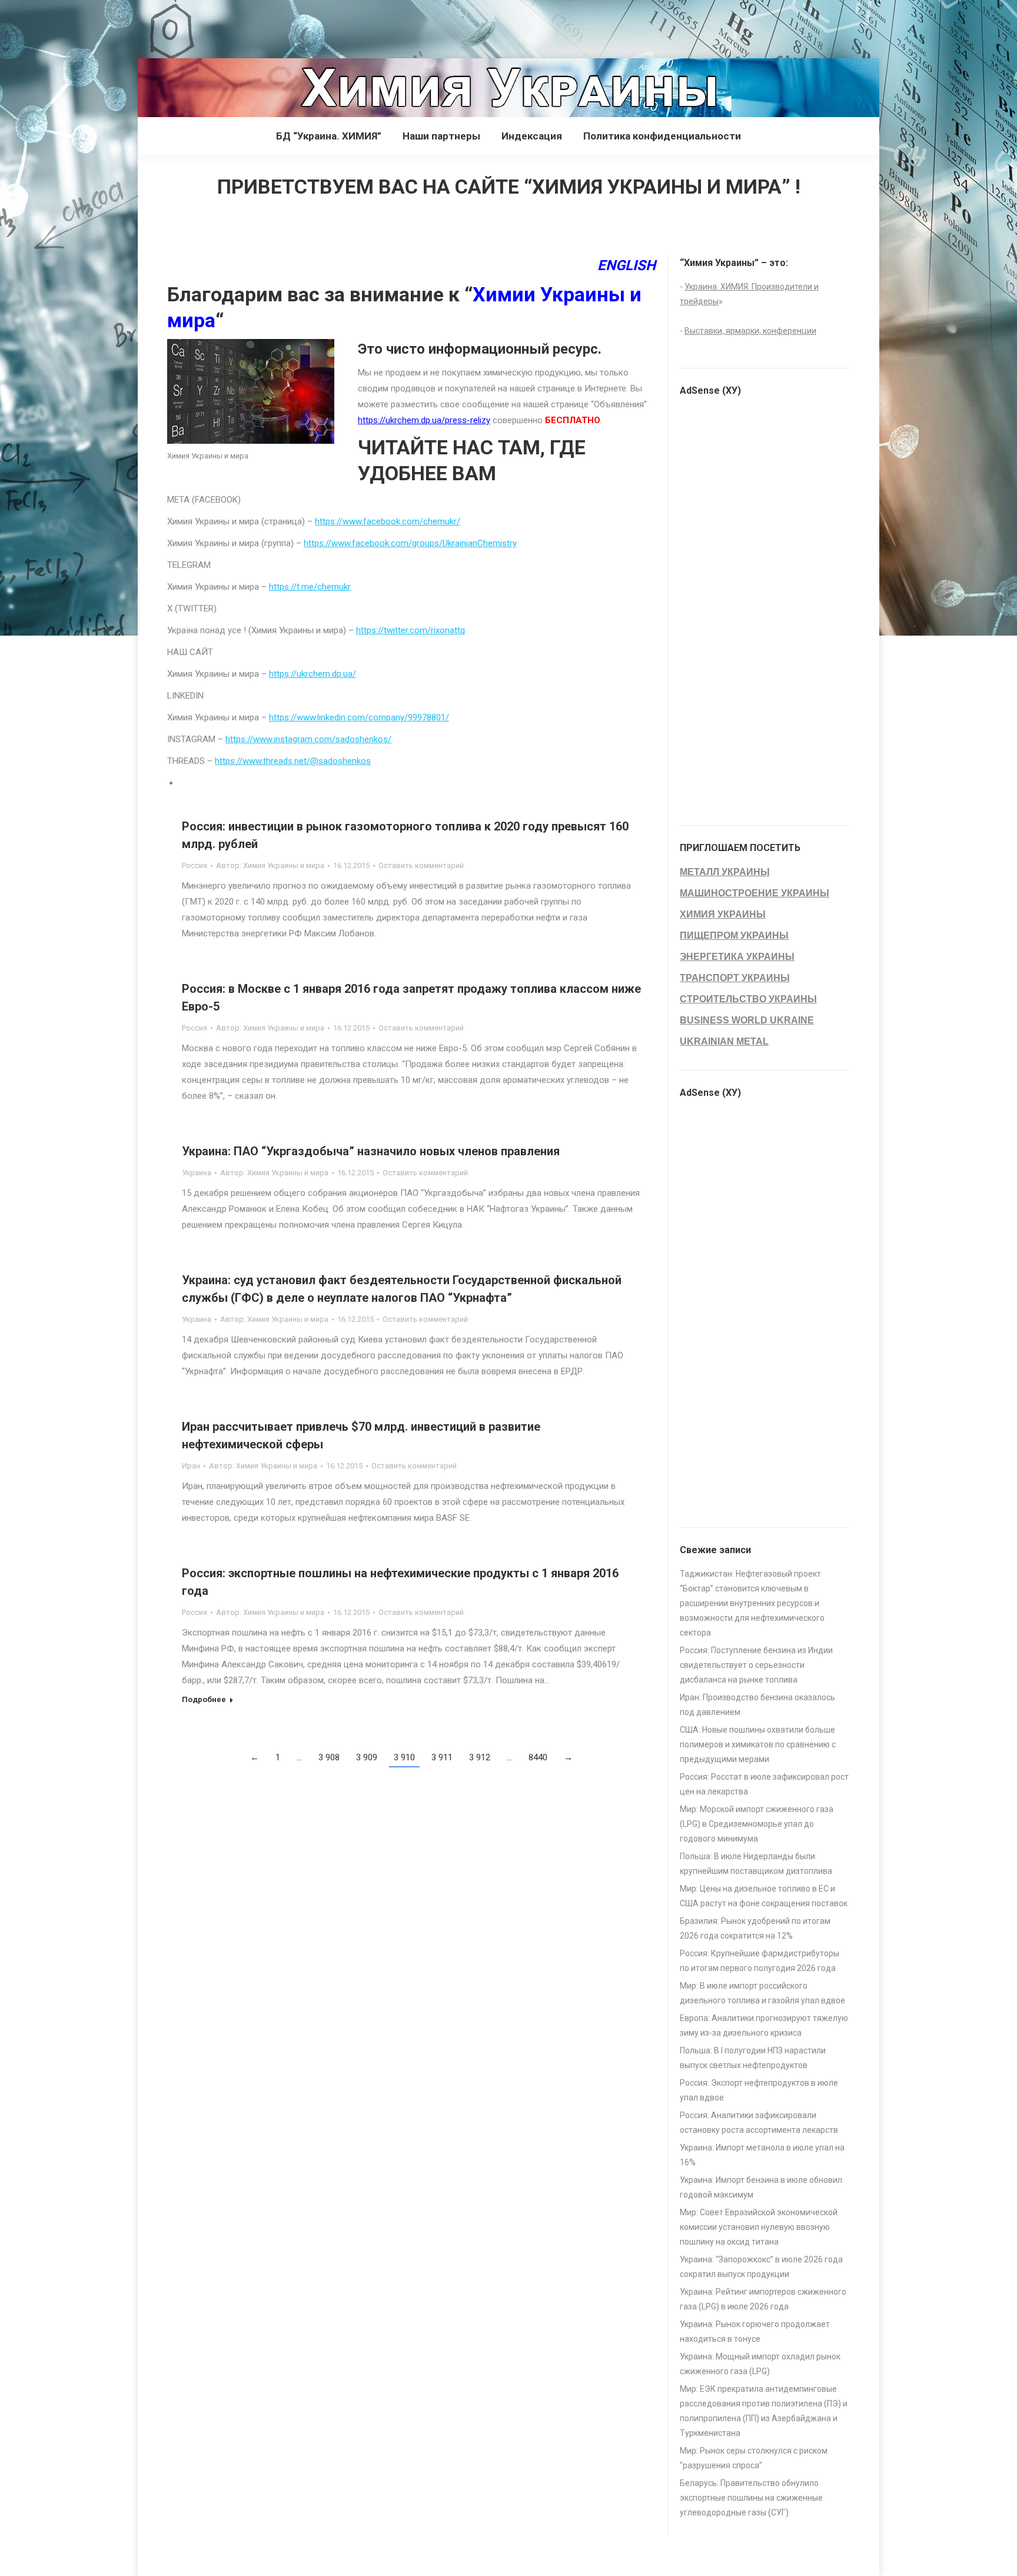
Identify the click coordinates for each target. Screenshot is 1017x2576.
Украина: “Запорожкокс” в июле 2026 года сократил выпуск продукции (761, 2267)
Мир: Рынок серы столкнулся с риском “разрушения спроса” (754, 2458)
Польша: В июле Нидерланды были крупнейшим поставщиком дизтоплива (756, 1864)
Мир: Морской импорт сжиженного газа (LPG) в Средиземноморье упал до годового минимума (757, 1824)
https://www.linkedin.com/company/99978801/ (359, 717)
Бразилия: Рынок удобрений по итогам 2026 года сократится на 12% (755, 1928)
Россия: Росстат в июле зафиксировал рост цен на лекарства (764, 1784)
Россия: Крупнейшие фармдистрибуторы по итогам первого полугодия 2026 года (760, 1961)
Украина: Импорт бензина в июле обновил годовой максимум (761, 2187)
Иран (191, 1466)
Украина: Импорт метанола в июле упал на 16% (762, 2155)
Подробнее (204, 1699)
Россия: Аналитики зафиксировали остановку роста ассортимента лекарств (759, 2123)
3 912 (480, 1757)
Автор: (270, 865)
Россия (195, 865)
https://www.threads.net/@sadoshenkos (293, 761)
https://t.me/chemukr (310, 587)
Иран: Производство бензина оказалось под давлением (757, 1705)
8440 (538, 1757)
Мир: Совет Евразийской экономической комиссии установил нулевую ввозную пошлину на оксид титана (759, 2227)
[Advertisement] (214, 26)
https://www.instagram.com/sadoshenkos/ (308, 739)
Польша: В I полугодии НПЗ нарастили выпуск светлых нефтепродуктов (753, 2058)
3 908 (329, 1757)
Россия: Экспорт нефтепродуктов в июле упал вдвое (759, 2090)
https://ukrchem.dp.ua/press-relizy (424, 420)
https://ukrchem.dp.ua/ (313, 674)
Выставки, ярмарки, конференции (750, 331)
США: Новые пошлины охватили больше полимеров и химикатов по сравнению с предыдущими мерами (758, 1744)
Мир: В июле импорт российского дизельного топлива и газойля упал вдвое (762, 1993)
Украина (197, 1173)
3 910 (404, 1757)
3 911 (442, 1757)
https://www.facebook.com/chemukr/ (388, 521)
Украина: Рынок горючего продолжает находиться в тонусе (755, 2331)
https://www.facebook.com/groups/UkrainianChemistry (410, 543)
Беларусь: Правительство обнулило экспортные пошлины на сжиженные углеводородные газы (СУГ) (751, 2498)
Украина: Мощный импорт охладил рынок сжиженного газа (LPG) (760, 2364)
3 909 (367, 1757)
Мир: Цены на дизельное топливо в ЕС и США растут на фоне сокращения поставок (764, 1896)
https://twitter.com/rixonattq (411, 630)
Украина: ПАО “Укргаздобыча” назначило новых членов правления (371, 1151)
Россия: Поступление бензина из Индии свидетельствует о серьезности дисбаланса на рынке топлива (756, 1665)
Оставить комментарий (421, 865)
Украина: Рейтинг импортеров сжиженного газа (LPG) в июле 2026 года (763, 2299)
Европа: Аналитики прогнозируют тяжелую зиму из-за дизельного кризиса (764, 2025)
